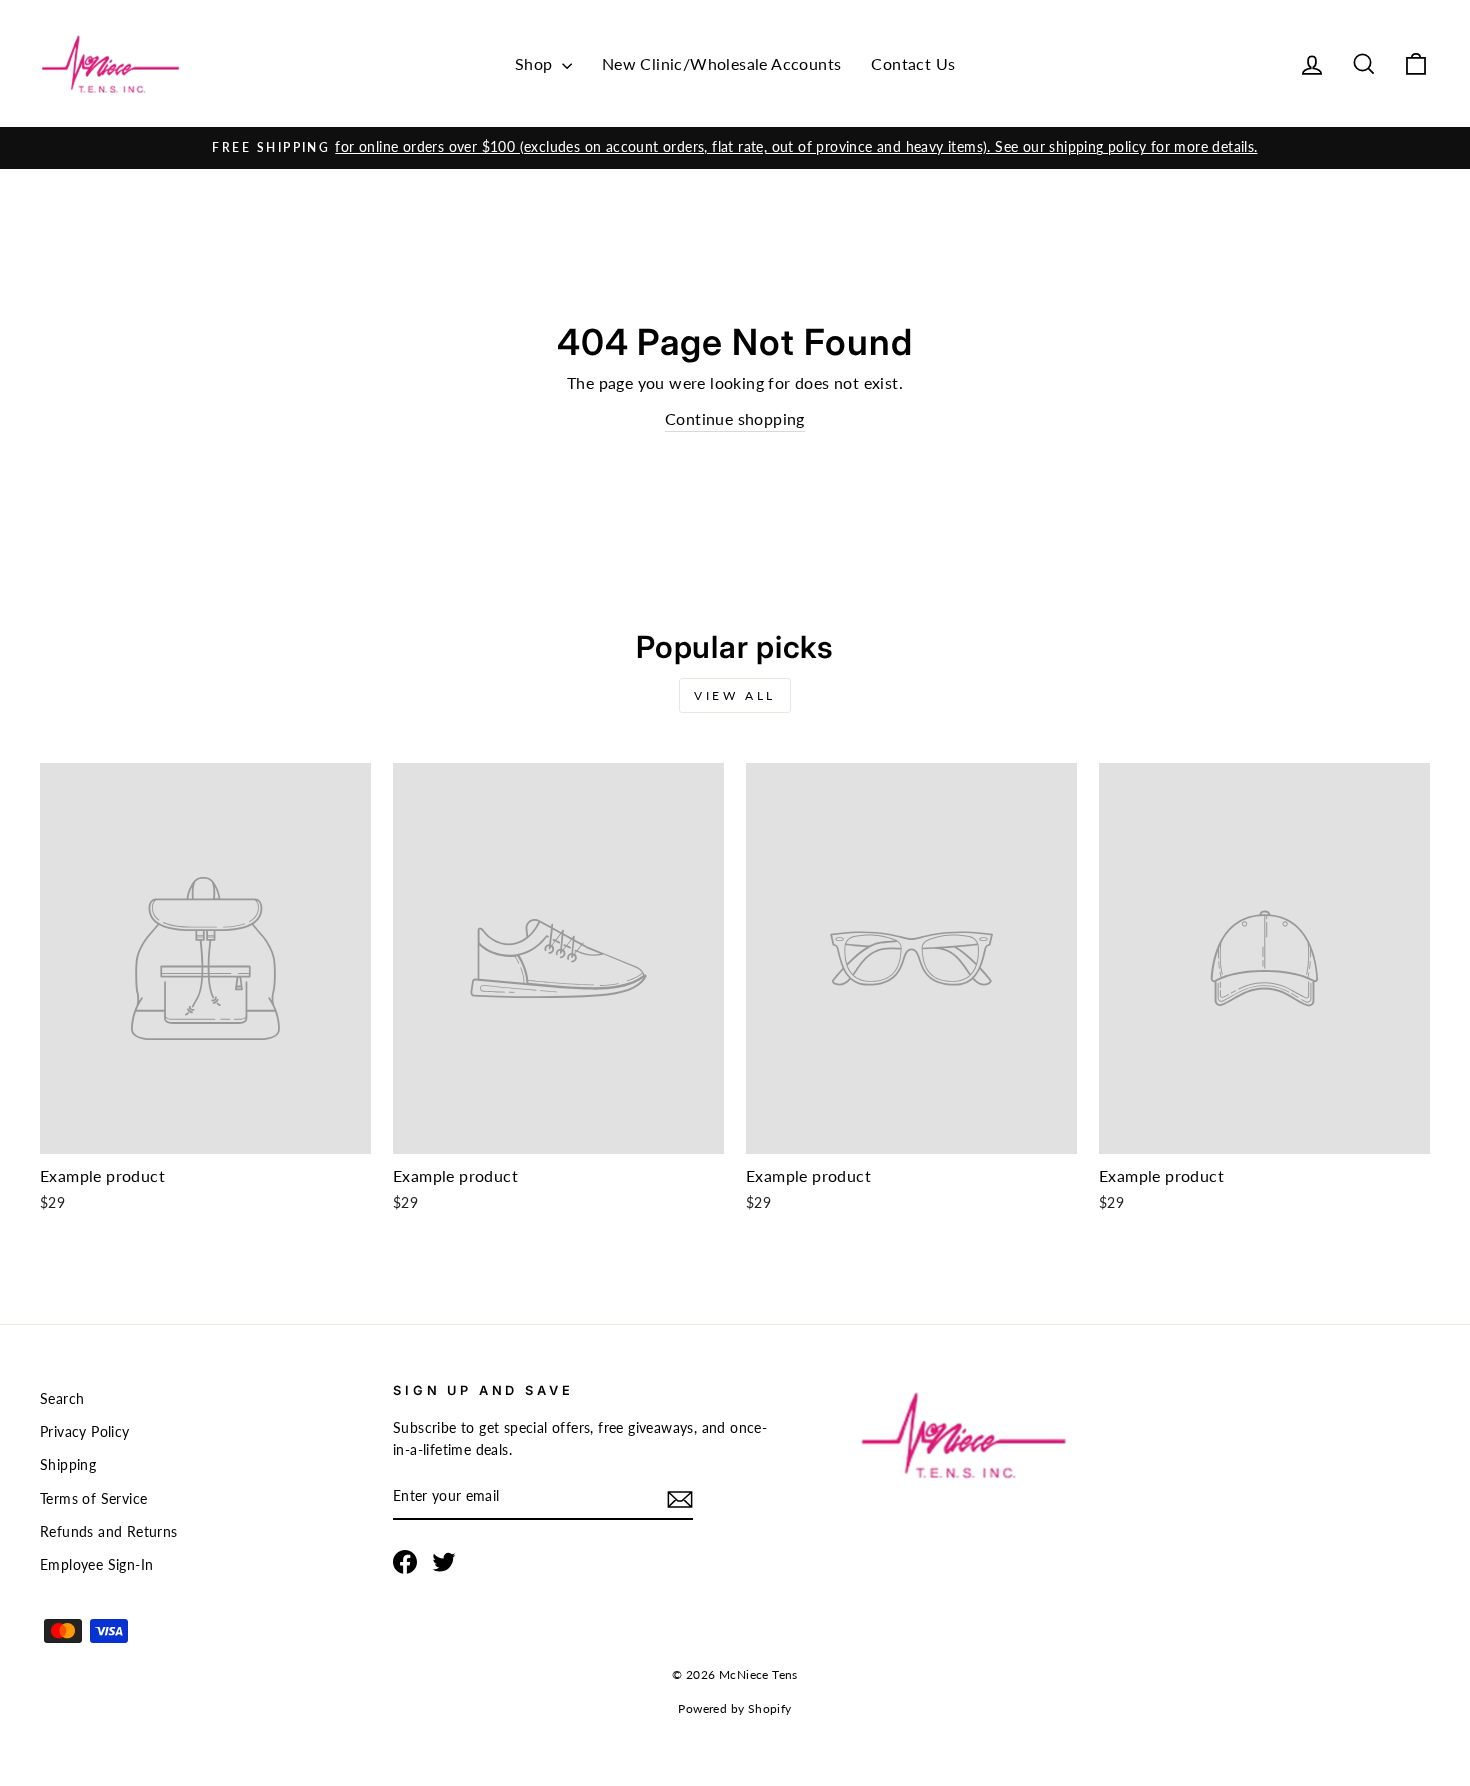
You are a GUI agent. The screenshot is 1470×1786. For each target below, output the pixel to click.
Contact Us (913, 63)
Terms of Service (93, 1499)
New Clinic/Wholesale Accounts (722, 63)
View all (735, 695)
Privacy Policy (85, 1432)
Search (62, 1399)
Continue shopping (735, 418)
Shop (536, 63)
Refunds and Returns (109, 1532)
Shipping (68, 1465)
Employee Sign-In (96, 1565)
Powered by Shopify (734, 1708)
